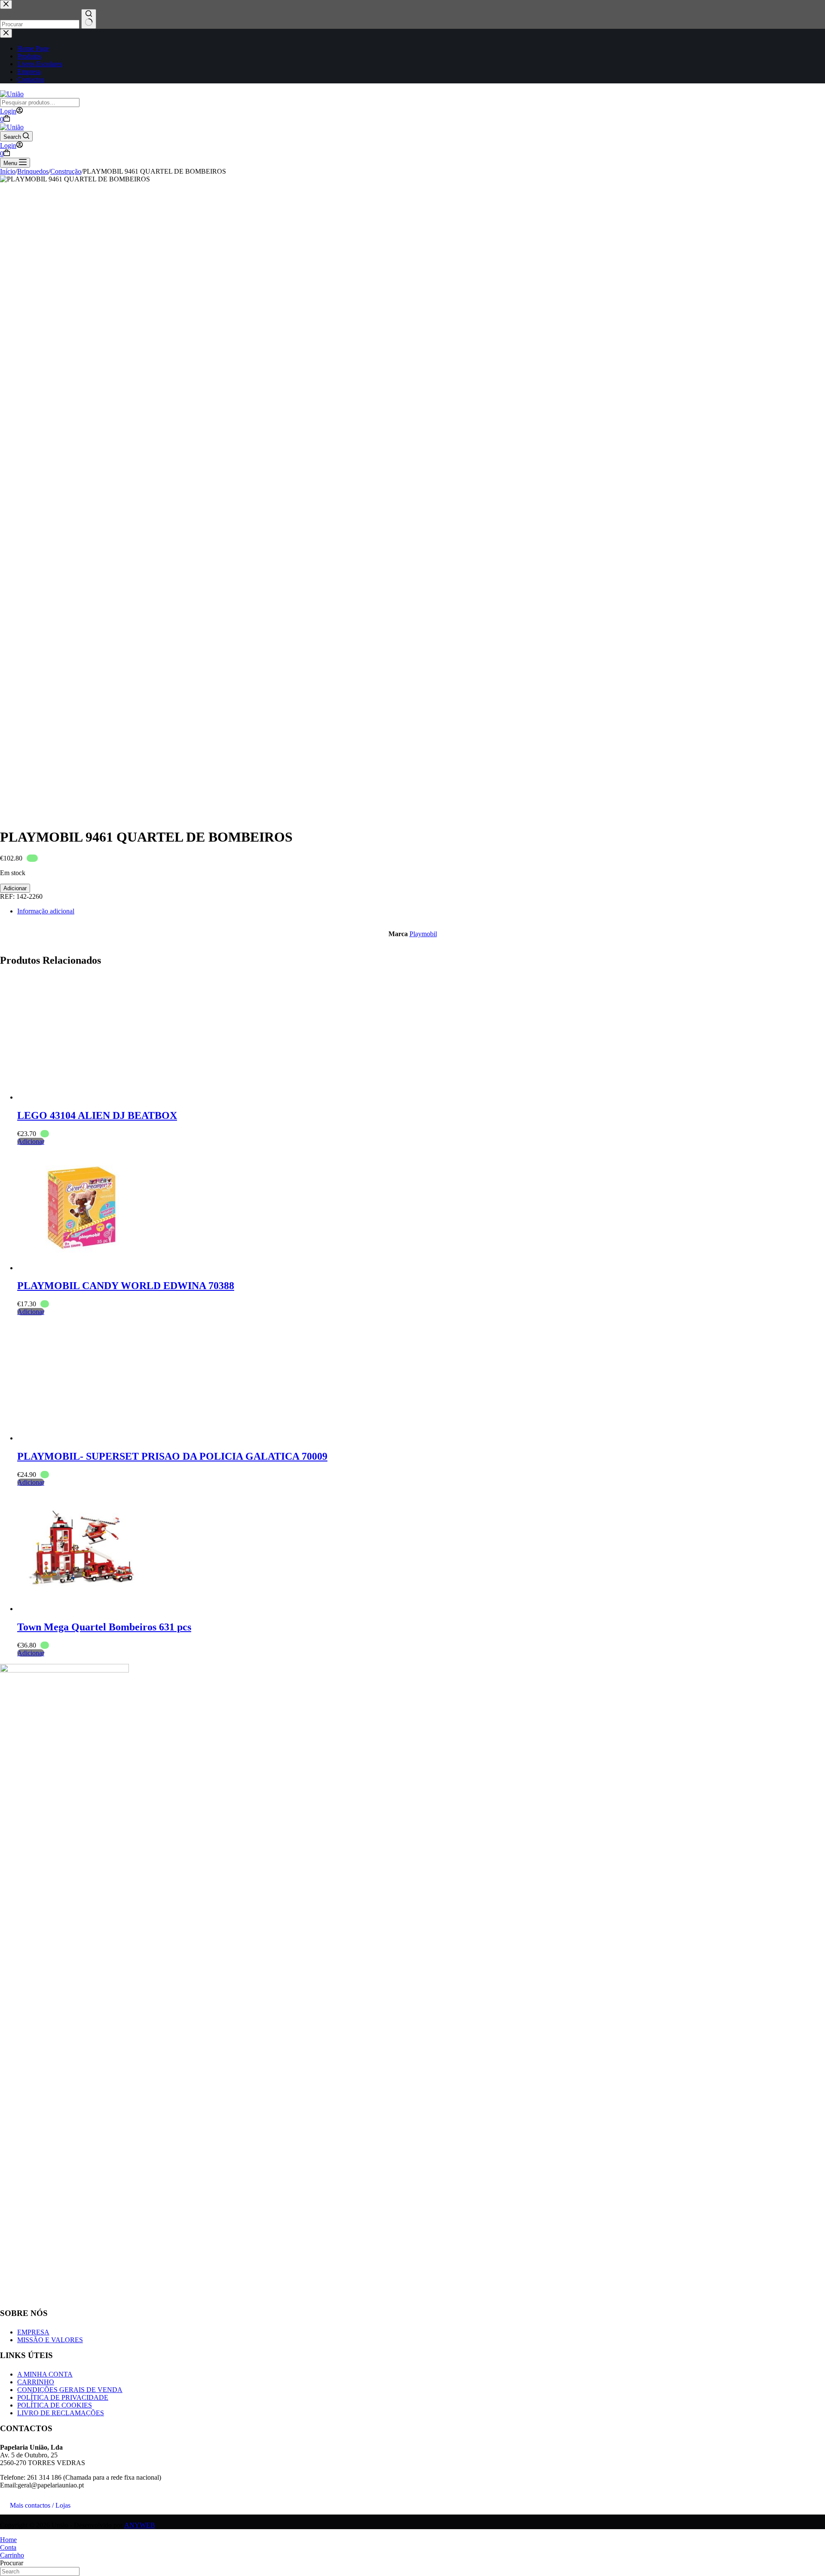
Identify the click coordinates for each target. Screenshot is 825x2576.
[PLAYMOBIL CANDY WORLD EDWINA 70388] (82, 1268)
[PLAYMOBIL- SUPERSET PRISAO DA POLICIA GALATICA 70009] (82, 1438)
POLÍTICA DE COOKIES (55, 2405)
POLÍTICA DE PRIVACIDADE (63, 2397)
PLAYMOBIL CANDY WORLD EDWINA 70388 (126, 1286)
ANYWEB (140, 2525)
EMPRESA (33, 2332)
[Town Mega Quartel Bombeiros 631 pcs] (82, 1609)
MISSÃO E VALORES (50, 2340)
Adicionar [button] (31, 1141)
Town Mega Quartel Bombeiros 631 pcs (104, 1627)
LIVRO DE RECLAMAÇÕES (61, 2413)
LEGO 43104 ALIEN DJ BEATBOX (97, 1115)
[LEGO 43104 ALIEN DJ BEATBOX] (82, 1097)
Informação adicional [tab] (46, 911)
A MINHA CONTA (45, 2374)
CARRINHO (36, 2382)
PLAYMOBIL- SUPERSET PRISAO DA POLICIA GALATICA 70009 (172, 1456)
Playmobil (423, 934)
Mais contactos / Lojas (40, 2505)
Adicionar (15, 888)
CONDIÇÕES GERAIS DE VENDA (70, 2390)
